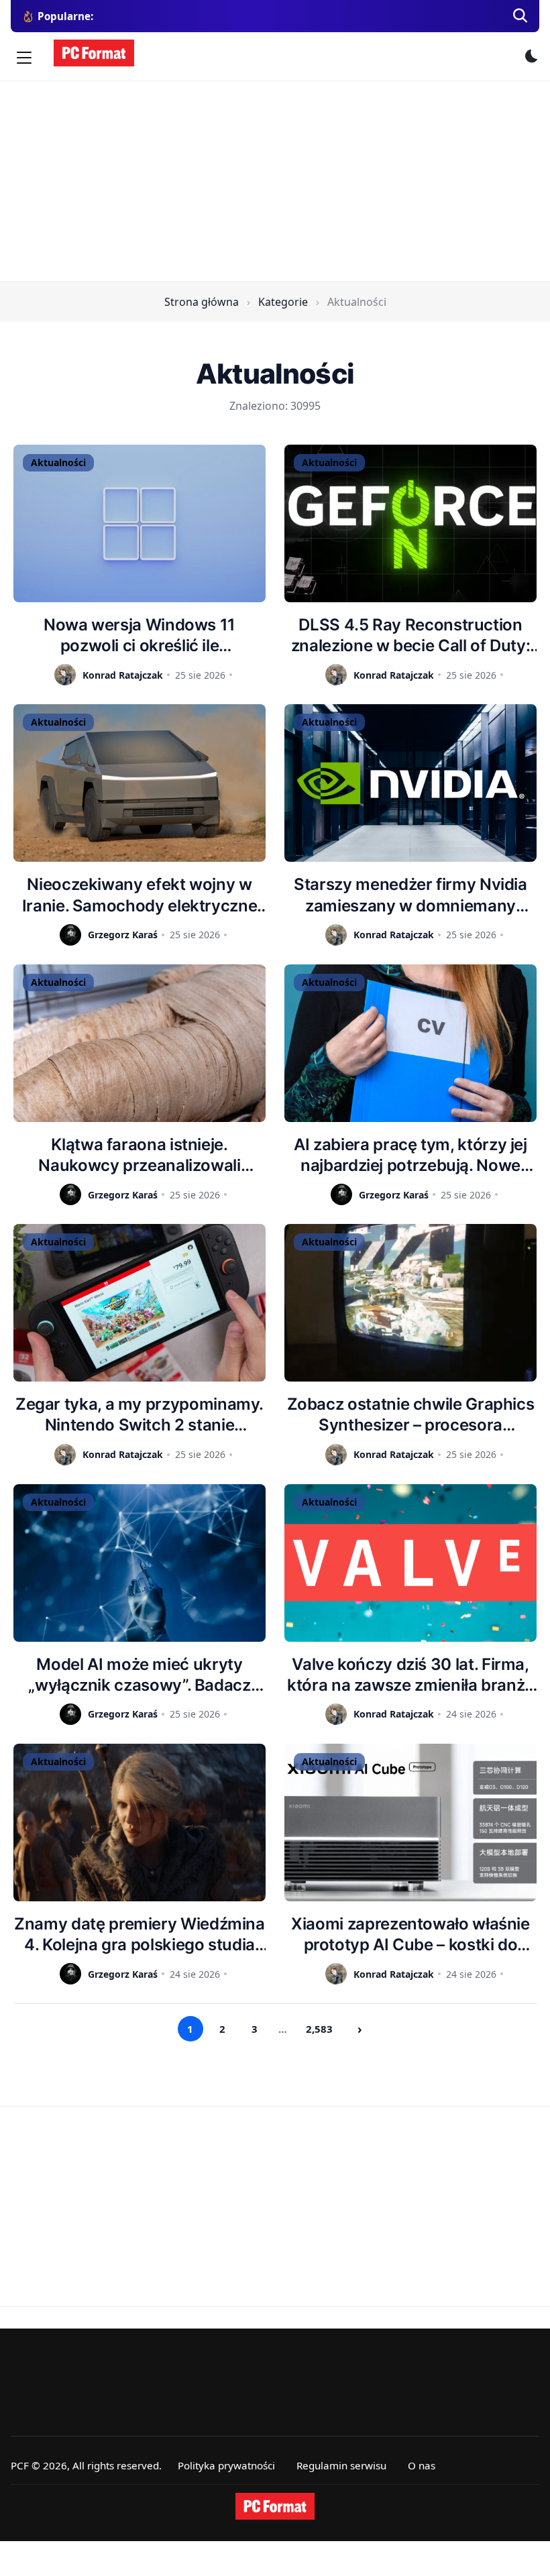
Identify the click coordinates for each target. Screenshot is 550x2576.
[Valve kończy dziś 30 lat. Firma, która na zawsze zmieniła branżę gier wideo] (410, 1563)
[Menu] (24, 58)
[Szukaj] (520, 16)
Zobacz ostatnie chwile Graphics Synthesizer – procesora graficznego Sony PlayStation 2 (411, 1415)
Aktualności (58, 462)
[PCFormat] (275, 2506)
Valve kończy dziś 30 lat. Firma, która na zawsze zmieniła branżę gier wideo (410, 1675)
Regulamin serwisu (341, 2465)
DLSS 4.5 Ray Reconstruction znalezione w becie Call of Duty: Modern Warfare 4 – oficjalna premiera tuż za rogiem (410, 635)
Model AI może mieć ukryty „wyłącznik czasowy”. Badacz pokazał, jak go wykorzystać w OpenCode (140, 1675)
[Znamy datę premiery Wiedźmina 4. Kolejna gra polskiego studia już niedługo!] (140, 1823)
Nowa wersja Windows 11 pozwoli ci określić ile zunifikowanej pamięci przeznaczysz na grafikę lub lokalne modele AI (139, 635)
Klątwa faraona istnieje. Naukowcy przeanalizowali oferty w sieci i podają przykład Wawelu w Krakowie (139, 1155)
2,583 (319, 2029)
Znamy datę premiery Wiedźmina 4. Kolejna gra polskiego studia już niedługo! (140, 1935)
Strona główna (202, 302)
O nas (422, 2465)
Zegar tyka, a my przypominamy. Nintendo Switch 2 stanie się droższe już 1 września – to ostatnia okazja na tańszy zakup (140, 1415)
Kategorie (283, 302)
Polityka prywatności (226, 2465)
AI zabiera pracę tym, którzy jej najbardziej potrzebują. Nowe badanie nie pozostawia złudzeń (410, 1155)
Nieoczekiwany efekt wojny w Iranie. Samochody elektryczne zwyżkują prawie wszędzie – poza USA (140, 895)
